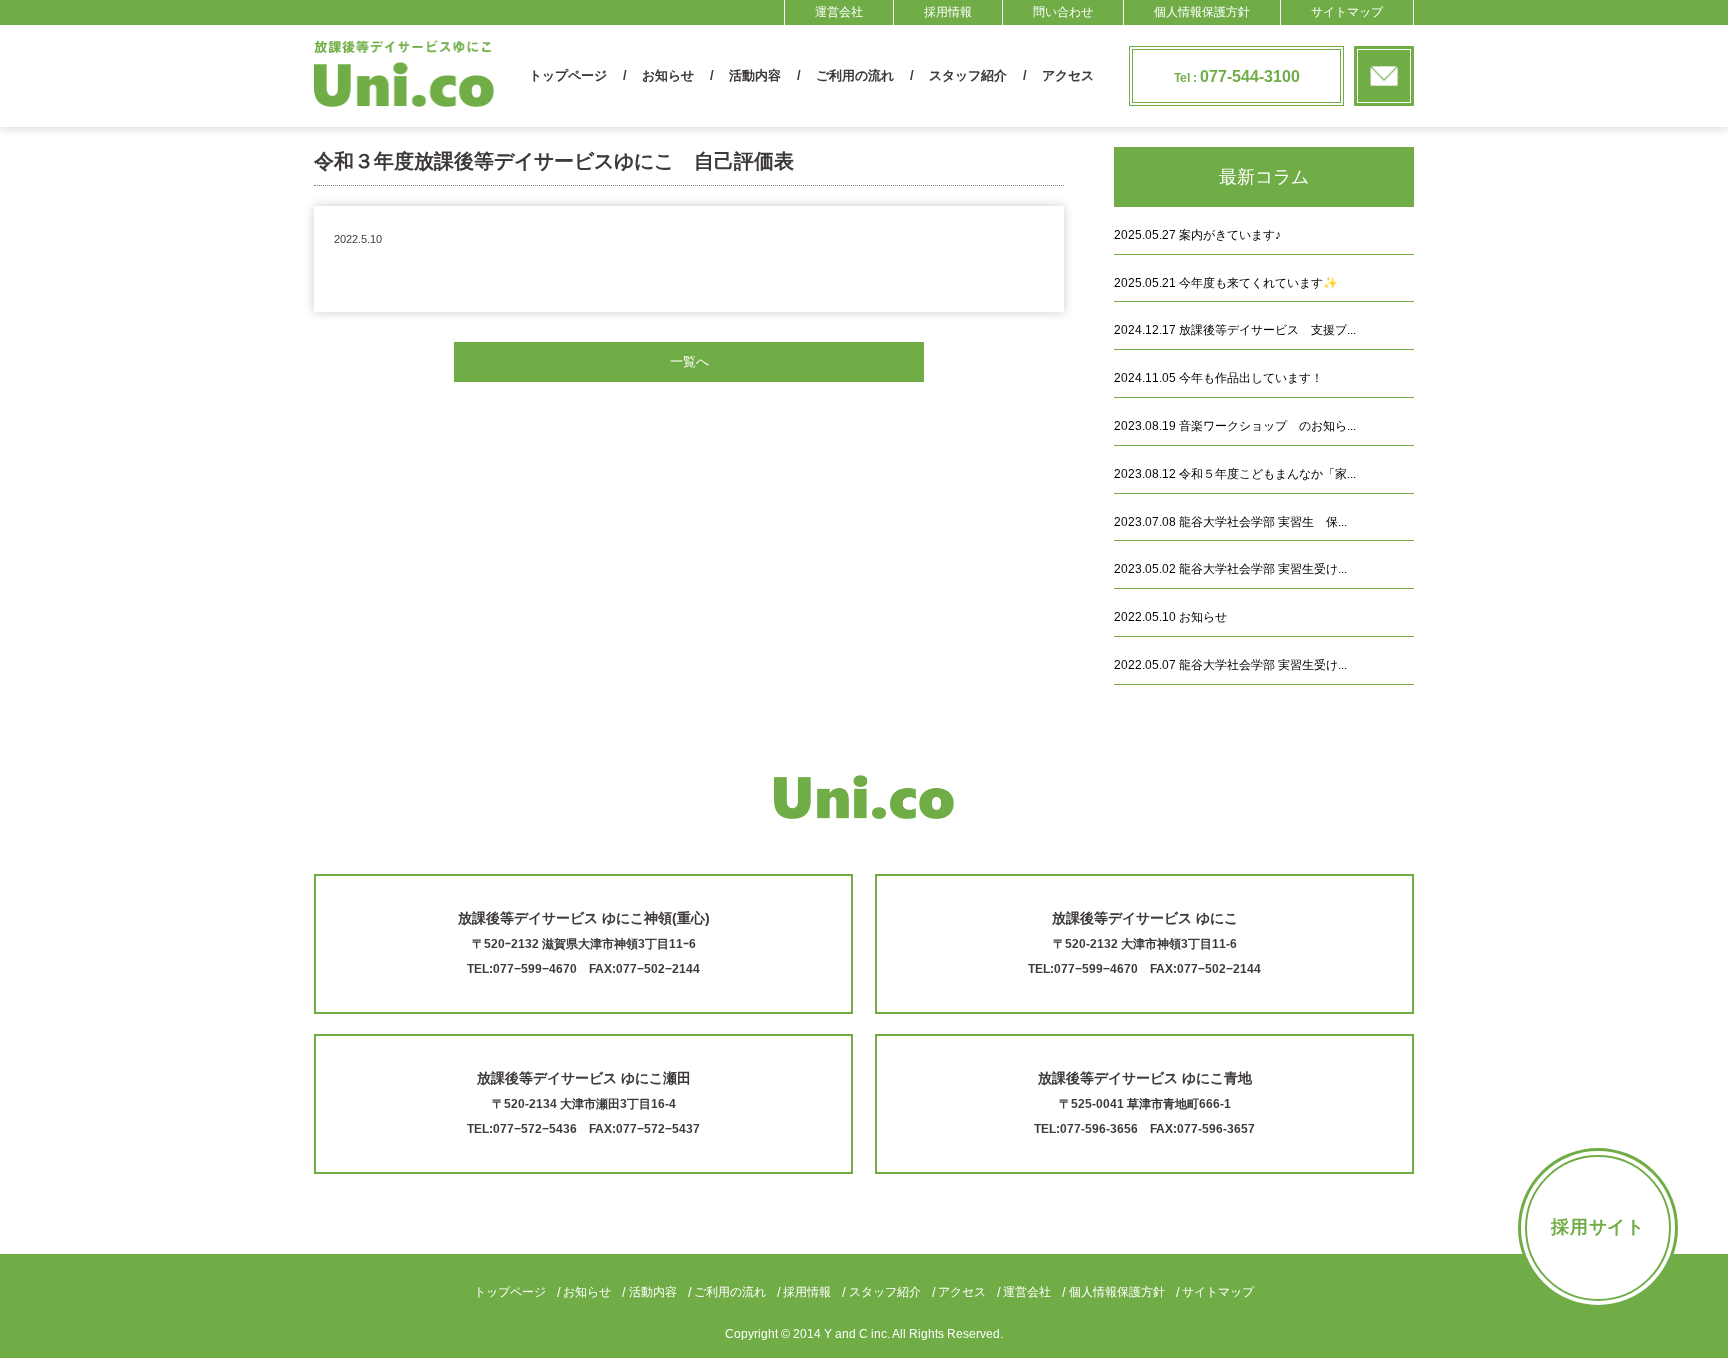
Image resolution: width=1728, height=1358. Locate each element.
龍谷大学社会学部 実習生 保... (1230, 522)
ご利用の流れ (855, 75)
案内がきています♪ (1197, 235)
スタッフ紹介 (968, 75)
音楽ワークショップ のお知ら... (1235, 426)
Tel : (1237, 76)
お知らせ (668, 75)
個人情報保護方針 (1202, 12)
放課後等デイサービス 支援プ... (1235, 330)
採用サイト (1598, 1227)
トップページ (568, 75)
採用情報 (948, 12)
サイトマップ (1347, 12)
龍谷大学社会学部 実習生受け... (1230, 569)
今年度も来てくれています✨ (1226, 283)
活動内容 (755, 75)
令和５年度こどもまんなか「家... (1235, 474)
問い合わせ (1063, 12)
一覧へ (689, 361)
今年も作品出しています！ (1218, 378)
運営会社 (839, 12)
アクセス (1068, 75)
